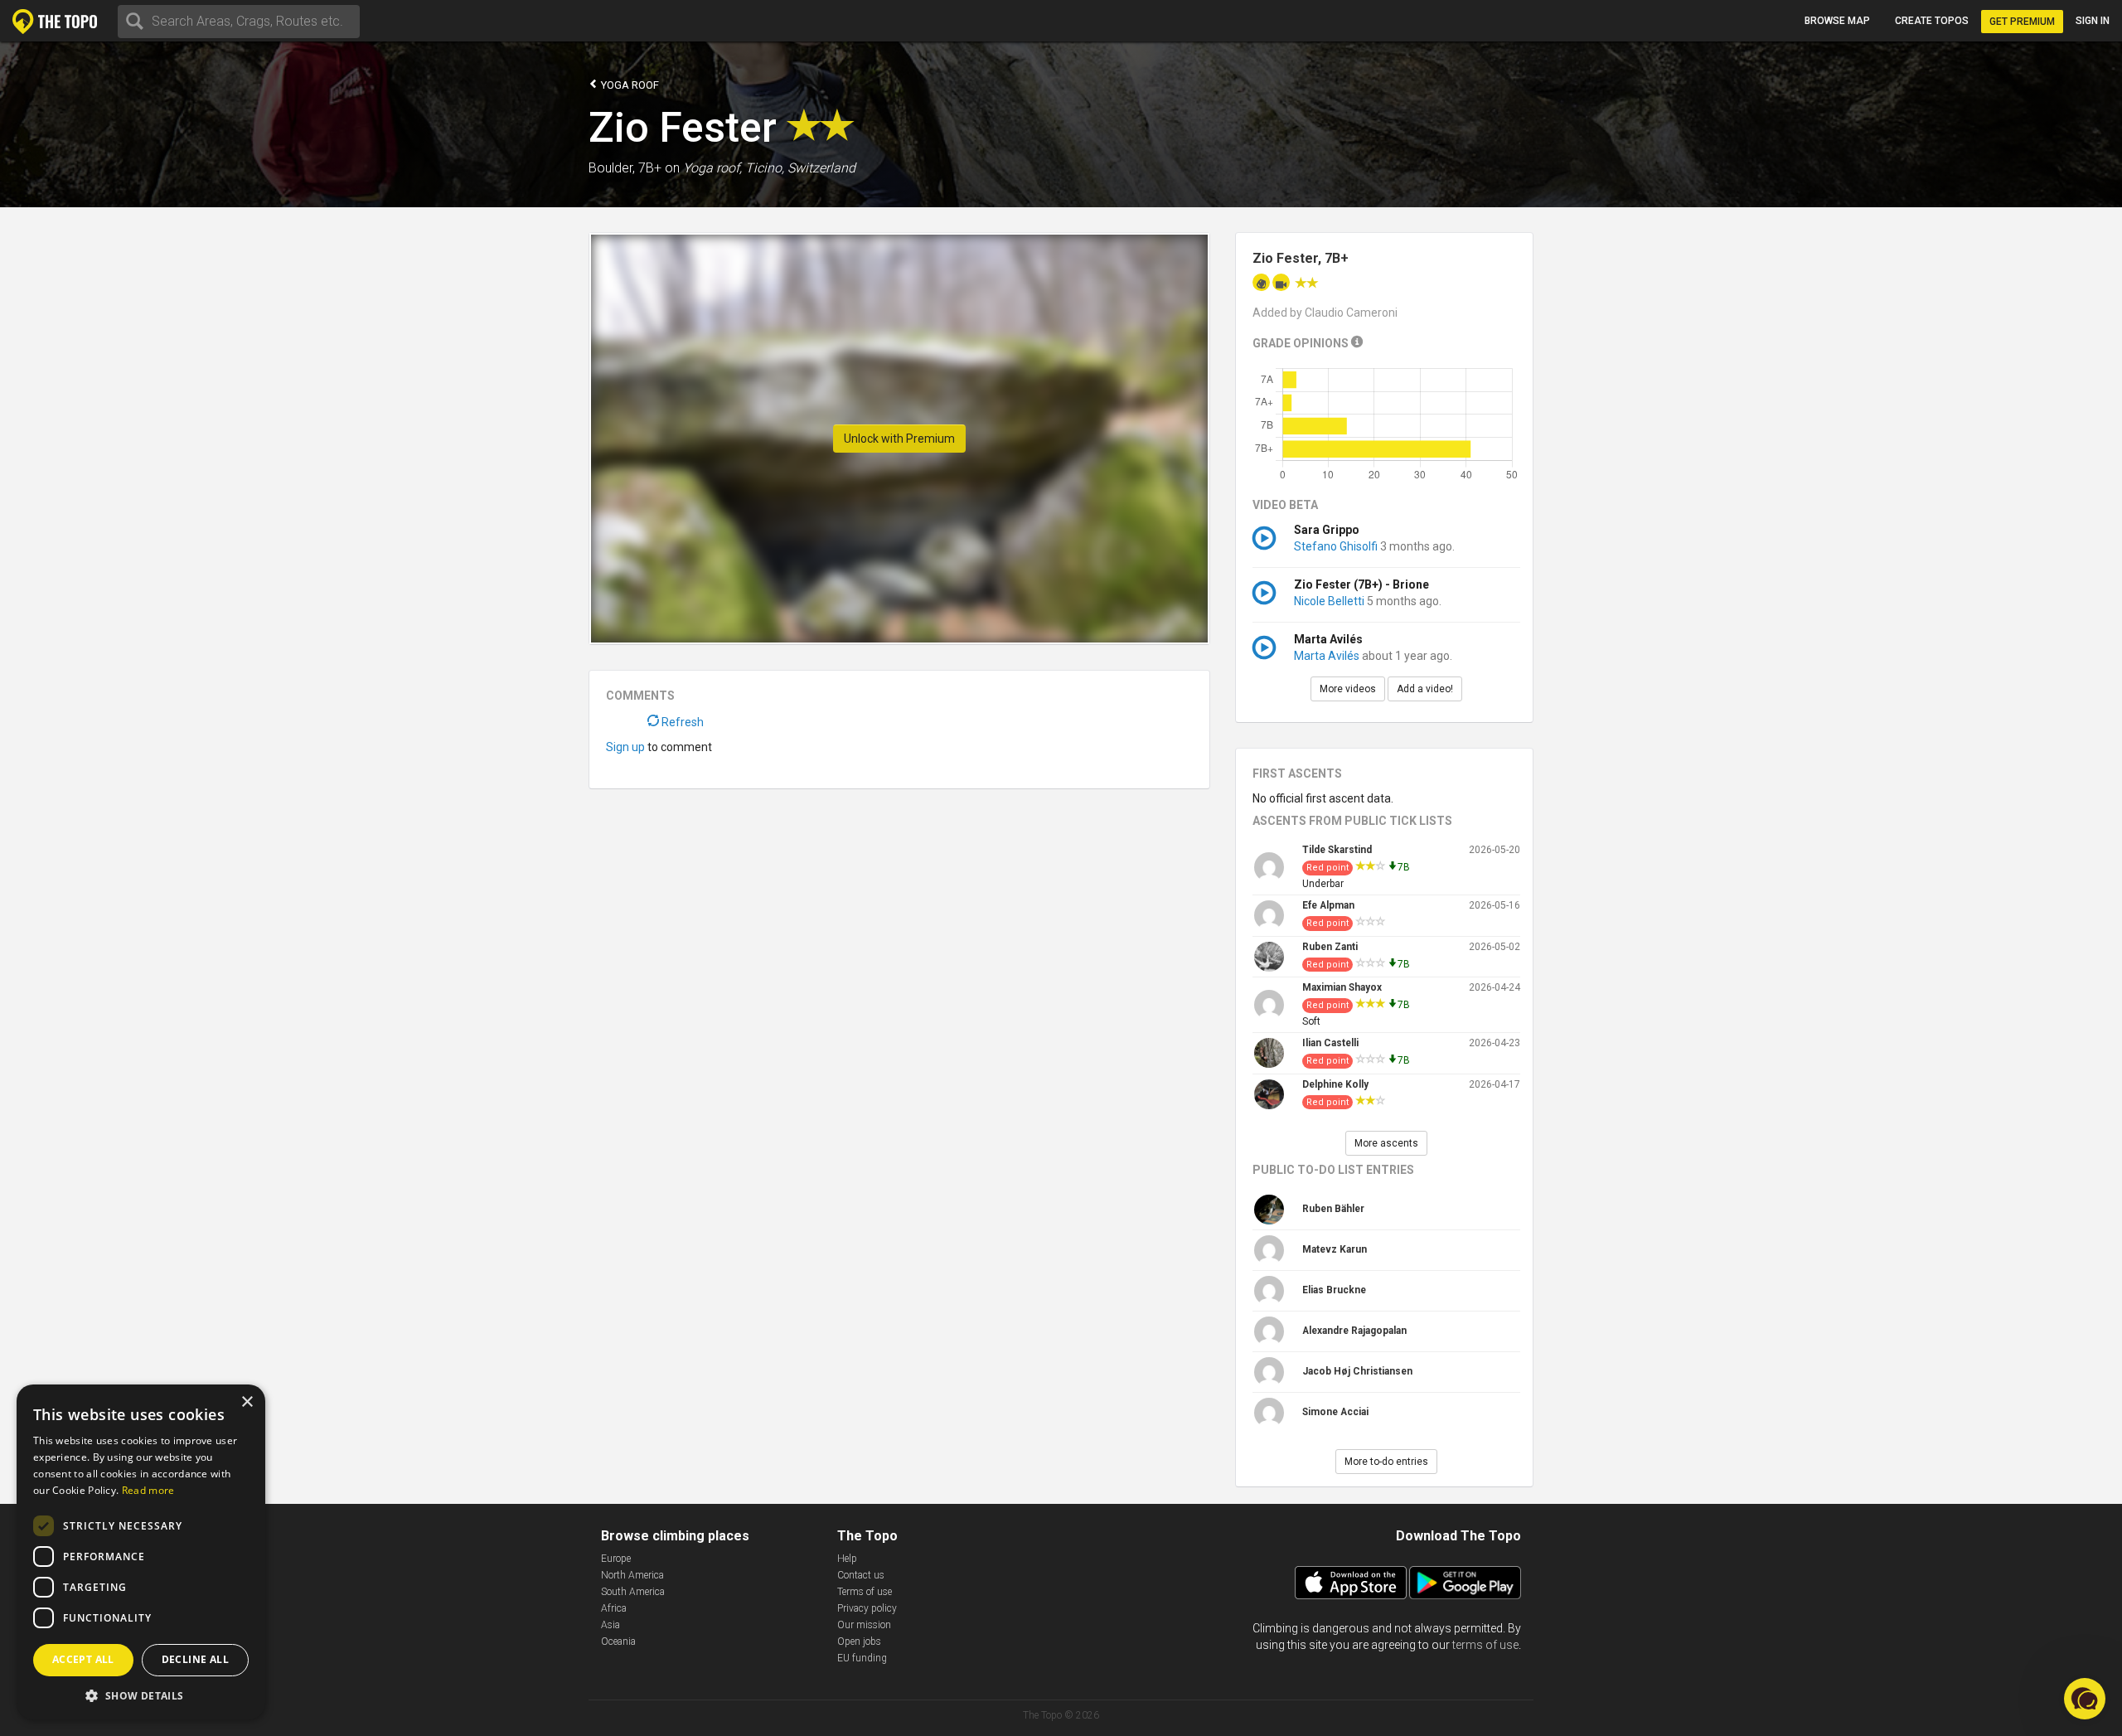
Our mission (864, 1625)
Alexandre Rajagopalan (1354, 1331)
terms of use (1485, 1645)
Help (847, 1559)
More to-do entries (1386, 1462)
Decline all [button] (195, 1659)
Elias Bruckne (1334, 1290)
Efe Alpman (1328, 905)
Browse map (1837, 21)
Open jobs (859, 1641)
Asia (610, 1625)
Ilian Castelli (1330, 1043)
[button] (141, 1695)
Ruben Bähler (1333, 1209)
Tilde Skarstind (1337, 850)
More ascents (1386, 1143)
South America (633, 1592)
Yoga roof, (712, 168)
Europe (616, 1559)
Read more (148, 1490)
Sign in (2093, 21)
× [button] (247, 1402)
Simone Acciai (1335, 1412)
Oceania (618, 1641)
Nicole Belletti (1329, 601)
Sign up (625, 747)
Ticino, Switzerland (800, 168)
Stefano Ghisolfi (1336, 546)
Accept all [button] (83, 1659)
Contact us (861, 1575)
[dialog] (141, 1552)
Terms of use (865, 1592)
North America (632, 1575)
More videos (1348, 689)
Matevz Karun (1335, 1249)
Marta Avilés (1327, 656)
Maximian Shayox (1342, 987)
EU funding (862, 1658)
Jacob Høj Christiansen (1357, 1371)
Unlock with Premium (899, 439)
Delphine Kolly (1335, 1084)
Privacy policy (867, 1608)
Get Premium (2022, 22)
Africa (614, 1608)
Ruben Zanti (1330, 947)
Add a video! (1425, 689)
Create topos (1932, 21)
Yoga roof (629, 85)
